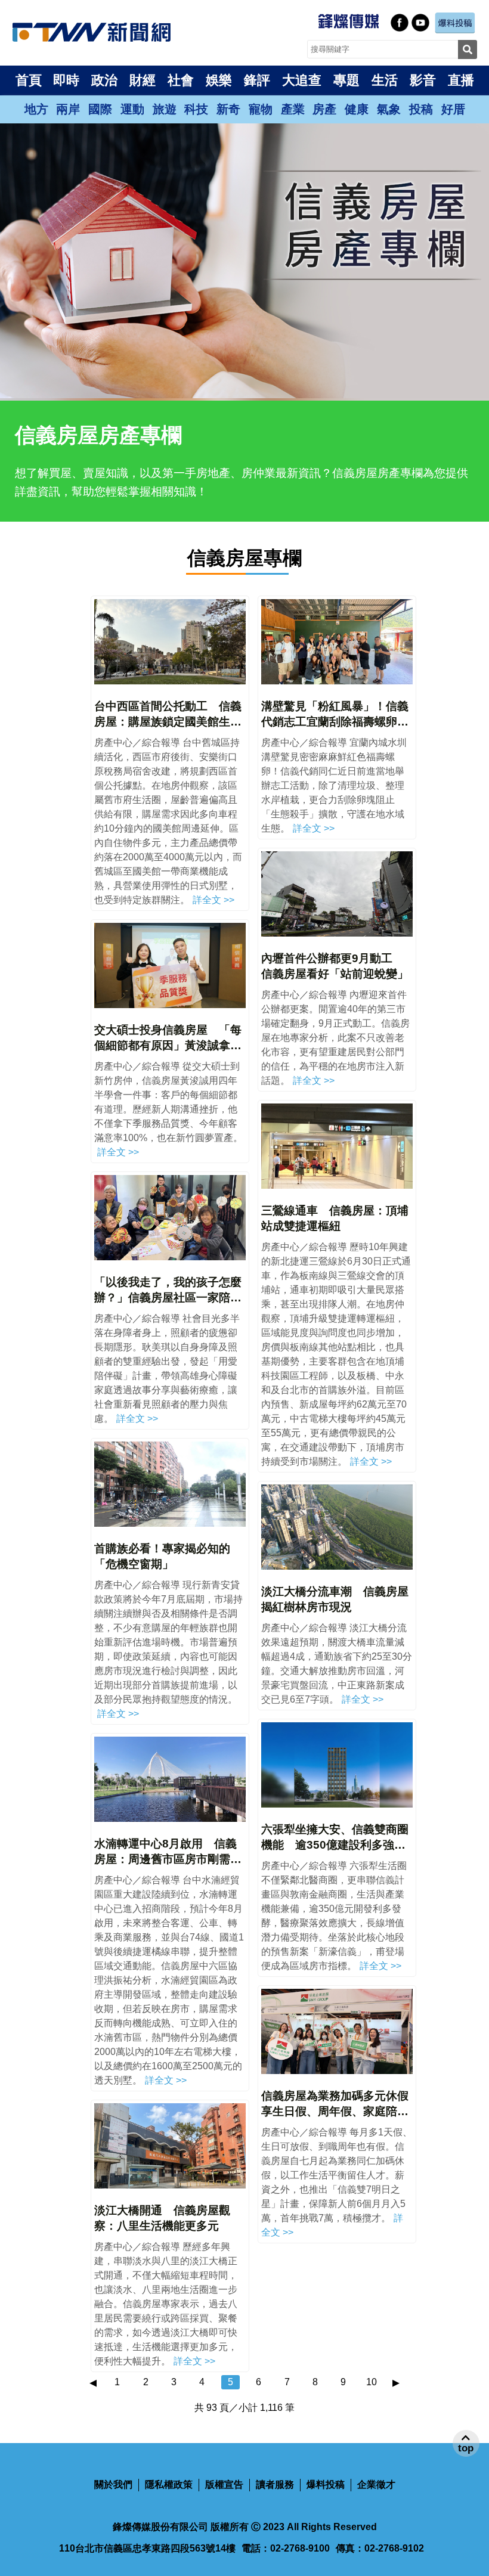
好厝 (453, 109)
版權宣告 (224, 2484)
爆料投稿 (326, 2484)
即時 (66, 80)
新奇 (228, 109)
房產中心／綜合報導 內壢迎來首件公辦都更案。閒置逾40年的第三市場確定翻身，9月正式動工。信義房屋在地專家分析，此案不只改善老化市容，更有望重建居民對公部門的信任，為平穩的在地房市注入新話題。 (335, 1038)
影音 (423, 80)
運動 (132, 109)
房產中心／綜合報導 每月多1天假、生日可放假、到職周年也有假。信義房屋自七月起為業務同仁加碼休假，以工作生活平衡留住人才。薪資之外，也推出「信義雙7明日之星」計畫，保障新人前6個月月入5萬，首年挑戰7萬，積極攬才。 (337, 2175)
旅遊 (165, 109)
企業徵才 (376, 2484)
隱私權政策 (169, 2484)
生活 (385, 80)
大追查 (302, 80)
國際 (100, 109)
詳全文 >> (213, 900)
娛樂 (219, 80)
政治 (104, 80)
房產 (324, 109)
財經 (143, 80)
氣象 (389, 109)
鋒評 (257, 80)
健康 (357, 109)
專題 (346, 80)
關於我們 (113, 2484)
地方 (36, 109)
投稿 (421, 109)
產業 (293, 109)
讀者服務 (275, 2484)
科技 (196, 109)
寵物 (261, 109)
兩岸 (68, 109)
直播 (461, 80)
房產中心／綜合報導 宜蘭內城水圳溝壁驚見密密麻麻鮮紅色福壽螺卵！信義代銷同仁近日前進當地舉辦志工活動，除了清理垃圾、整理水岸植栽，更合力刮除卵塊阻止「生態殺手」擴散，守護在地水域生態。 (334, 785)
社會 (181, 80)
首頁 (29, 80)
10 (372, 2382)
